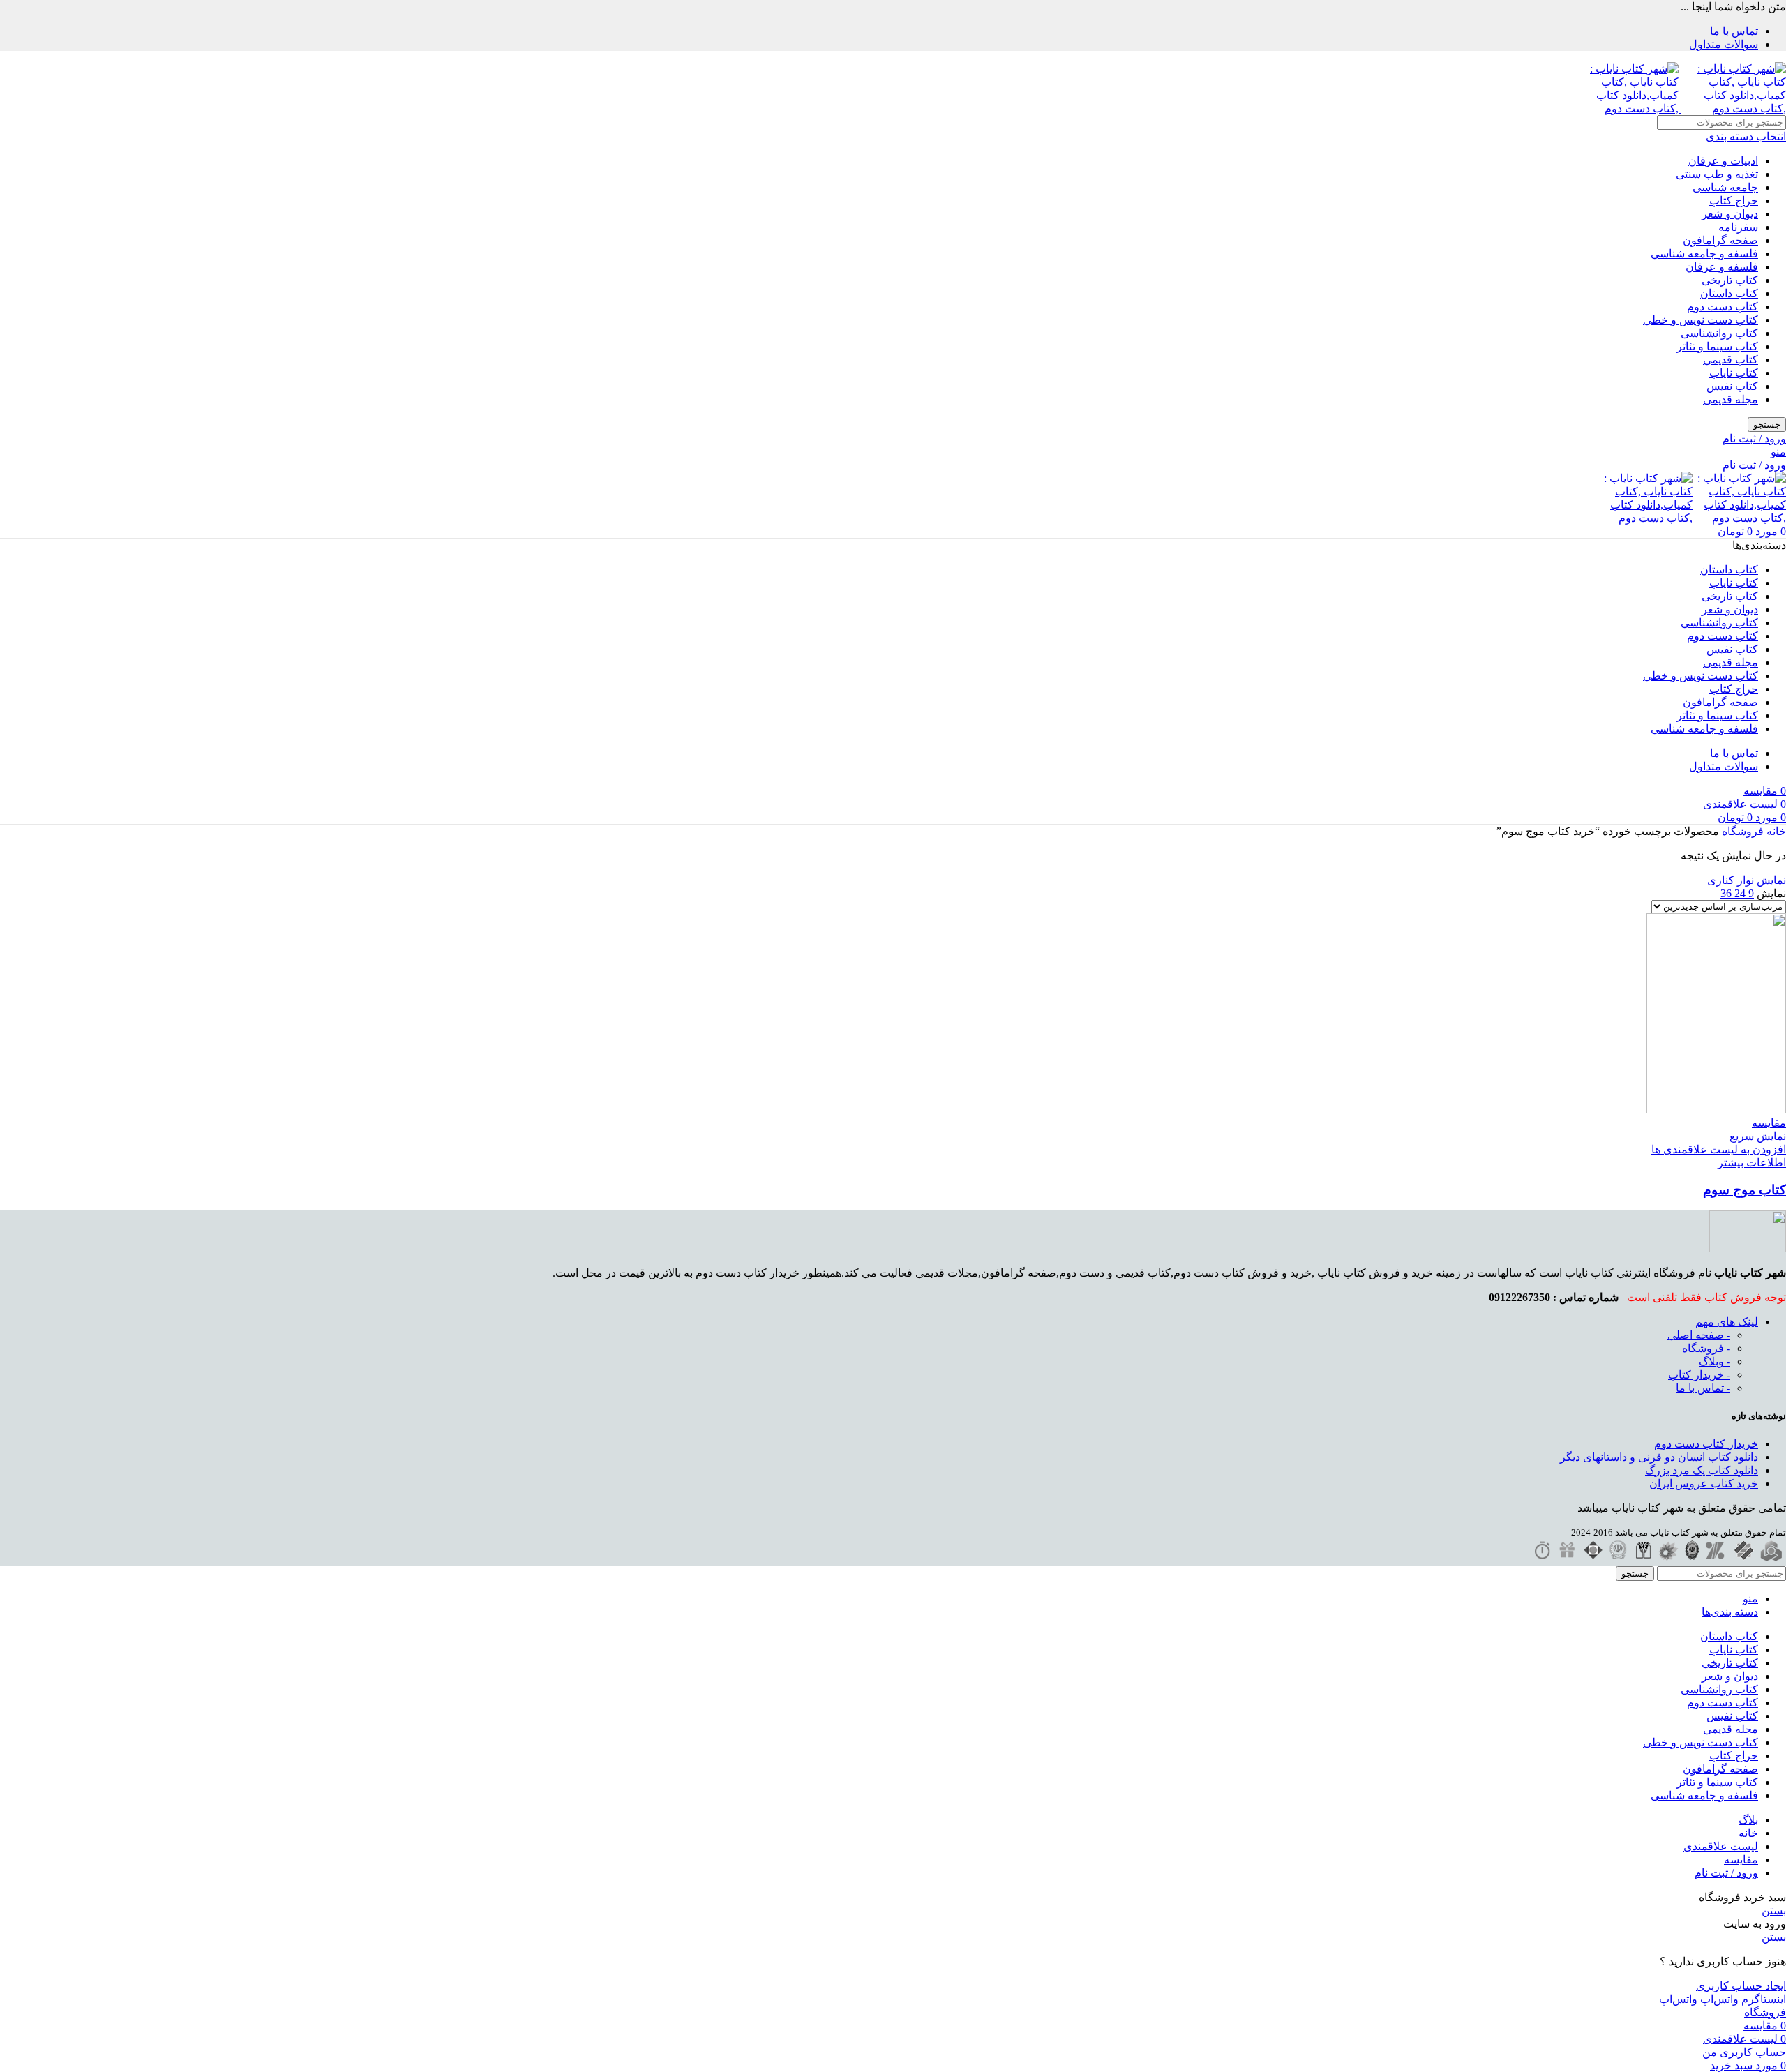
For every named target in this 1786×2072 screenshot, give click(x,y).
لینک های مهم (1727, 1322)
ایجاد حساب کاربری (1741, 1986)
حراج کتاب (1734, 201)
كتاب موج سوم (1744, 1190)
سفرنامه (1738, 227)
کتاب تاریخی (1730, 280)
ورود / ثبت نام (1726, 1873)
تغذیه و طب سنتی (1717, 174)
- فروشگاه (1706, 1348)
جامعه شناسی (1725, 187)
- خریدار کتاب (1699, 1375)
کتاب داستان (1729, 293)
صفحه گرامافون (1720, 240)
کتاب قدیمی (1731, 360)
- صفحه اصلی (1699, 1335)
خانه (1775, 831)
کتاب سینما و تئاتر (1717, 346)
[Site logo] (1732, 108)
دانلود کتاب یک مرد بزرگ (1702, 1470)
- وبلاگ (1714, 1361)
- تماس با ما (1703, 1388)
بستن (1774, 1910)
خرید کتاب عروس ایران (1704, 1484)
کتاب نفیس (1732, 386)
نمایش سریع (1758, 1136)
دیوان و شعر (1730, 214)
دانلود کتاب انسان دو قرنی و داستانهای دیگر (1659, 1457)
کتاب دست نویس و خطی (1701, 320)
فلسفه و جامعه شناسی (1704, 254)
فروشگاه (1741, 831)
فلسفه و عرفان (1722, 267)
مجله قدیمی (1731, 399)
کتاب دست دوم (1723, 307)
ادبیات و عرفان (1723, 161)
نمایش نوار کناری (1747, 880)
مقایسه (1741, 1860)
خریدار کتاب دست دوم (1706, 1444)
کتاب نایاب (1734, 373)
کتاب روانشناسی (1719, 333)
